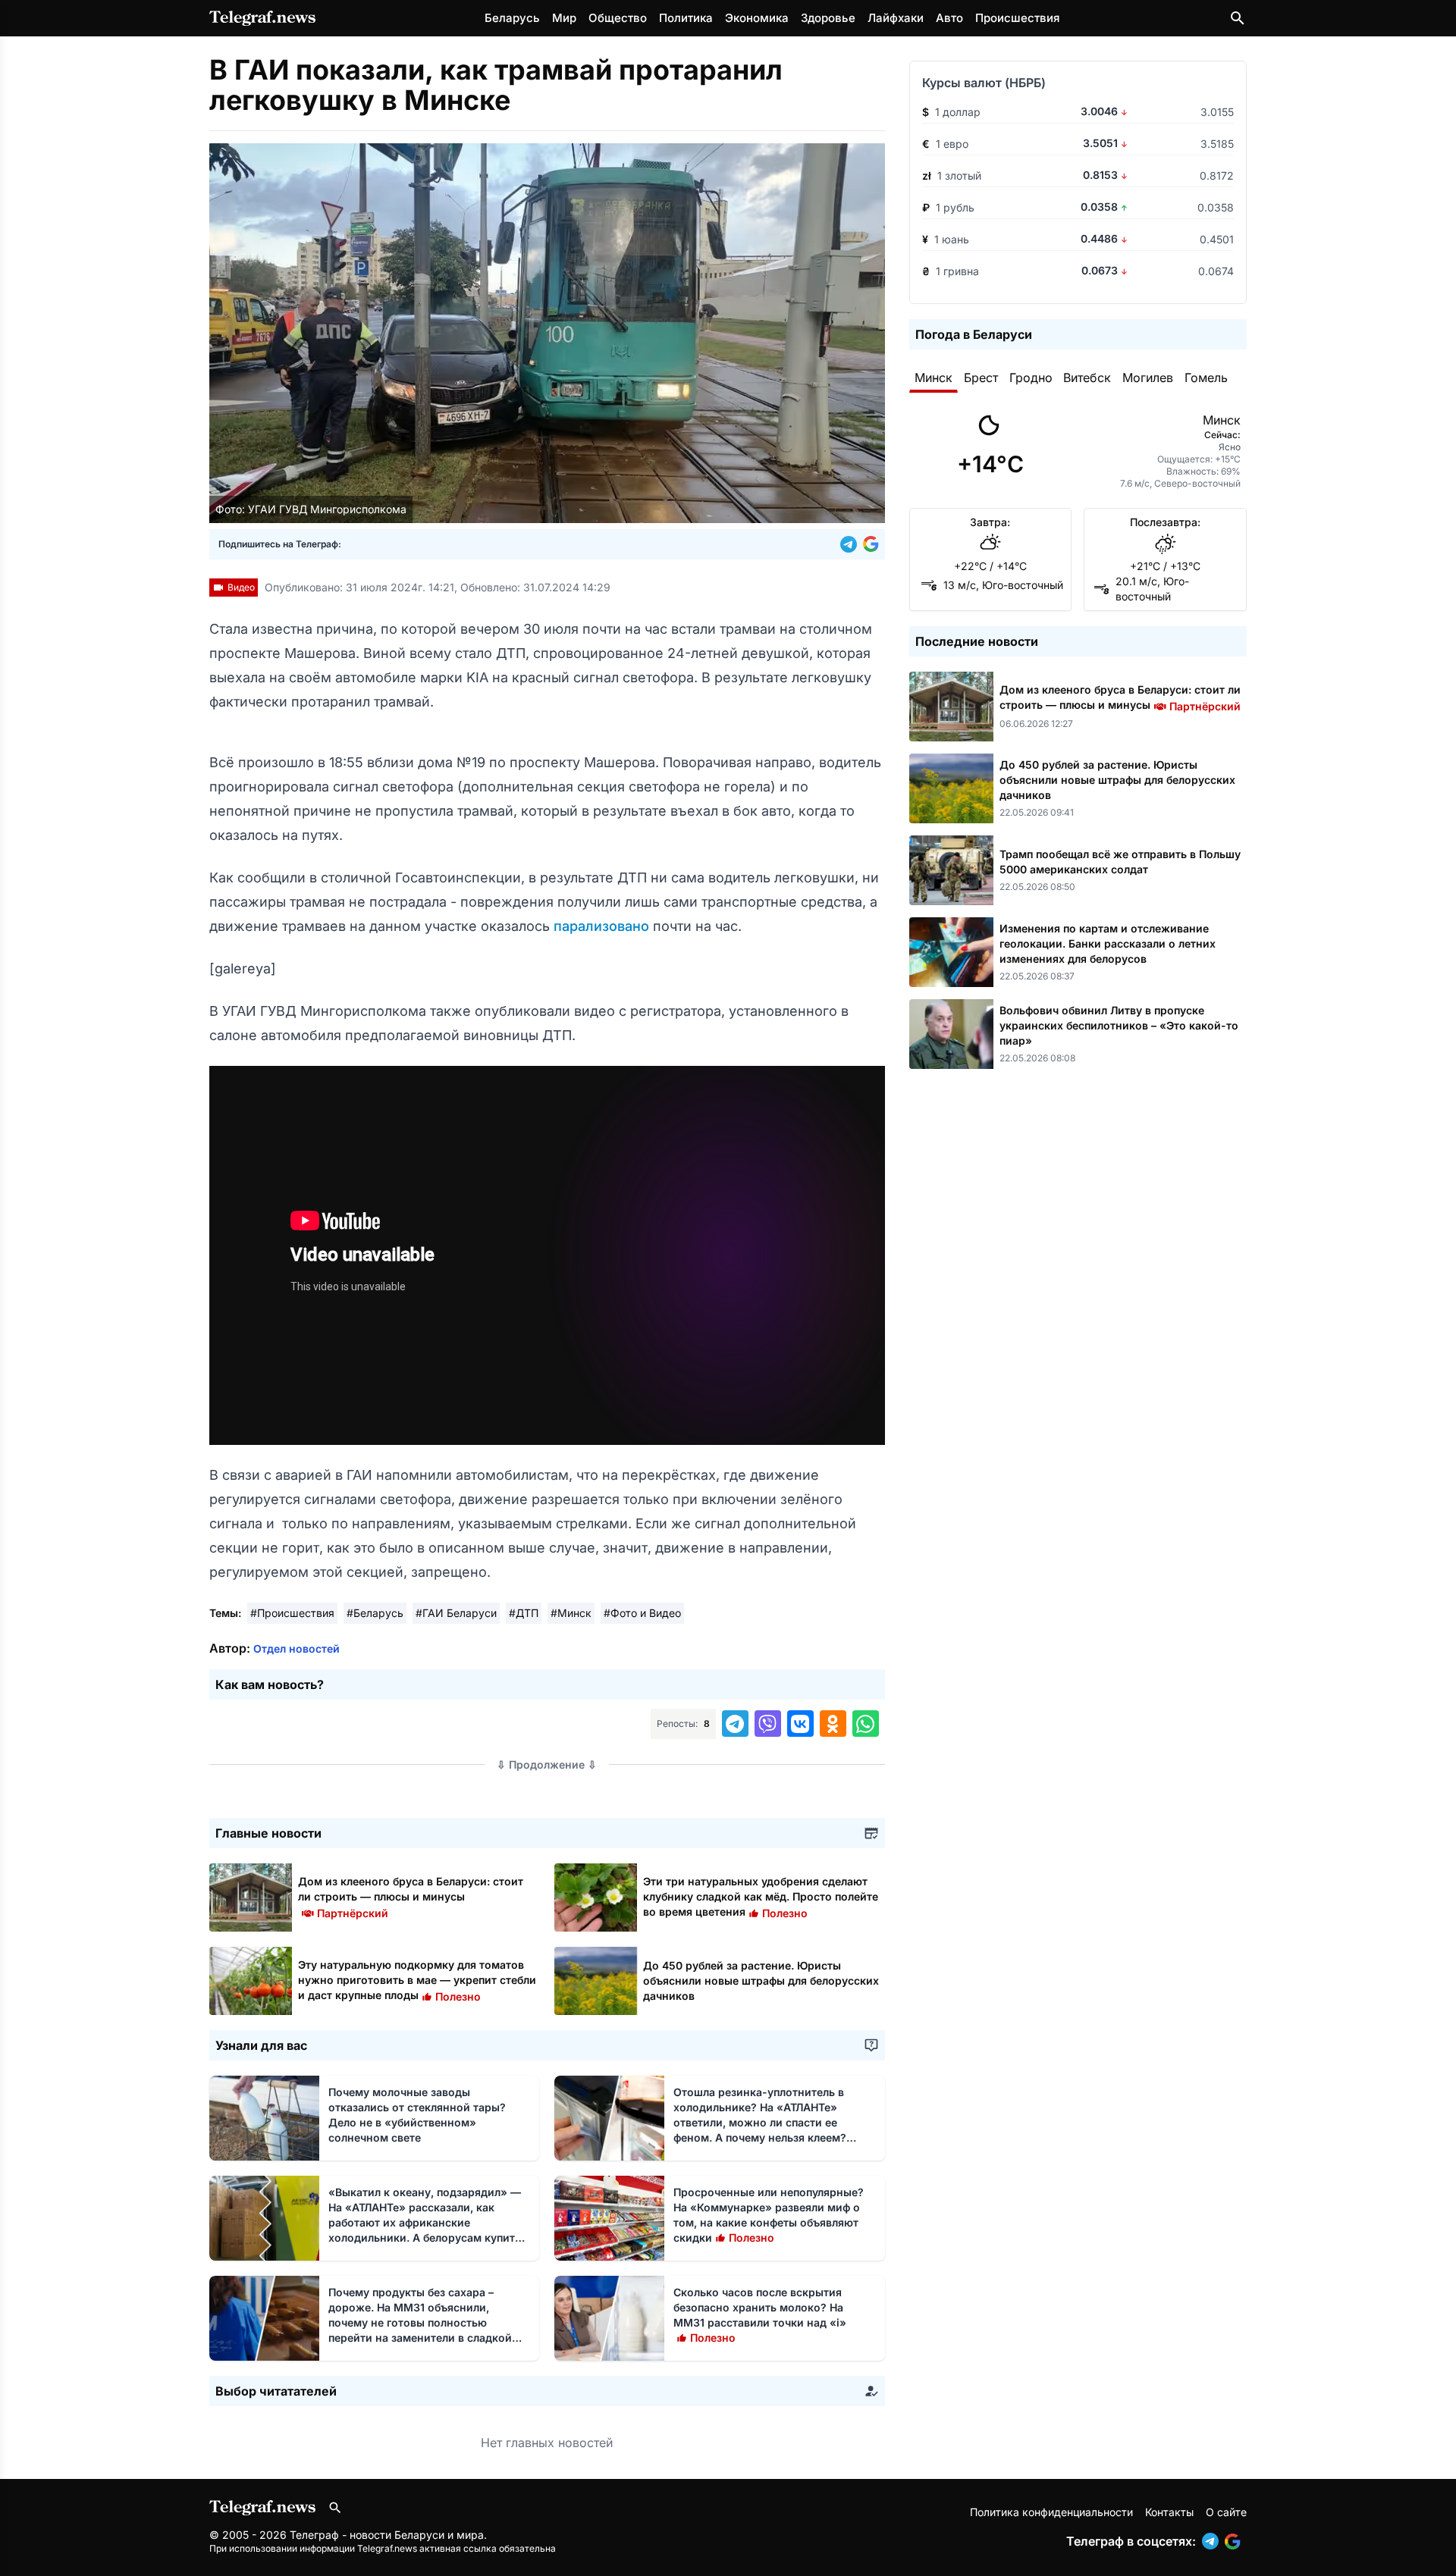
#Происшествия (292, 1613)
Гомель (1206, 378)
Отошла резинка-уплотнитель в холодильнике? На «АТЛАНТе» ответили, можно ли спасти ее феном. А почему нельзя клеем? (760, 2122)
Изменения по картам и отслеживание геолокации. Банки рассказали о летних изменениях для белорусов (1108, 943)
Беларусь (512, 18)
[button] (852, 544)
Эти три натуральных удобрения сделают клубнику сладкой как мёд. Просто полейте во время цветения (761, 1896)
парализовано (603, 926)
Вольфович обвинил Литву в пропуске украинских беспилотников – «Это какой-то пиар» (1119, 1025)
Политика (686, 18)
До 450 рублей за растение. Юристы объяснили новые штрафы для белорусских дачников (761, 1981)
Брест (981, 378)
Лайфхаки (896, 18)
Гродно (1031, 378)
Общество (618, 18)
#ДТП (524, 1613)
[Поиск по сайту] (1238, 18)
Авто (949, 18)
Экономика (757, 18)
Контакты (1169, 2512)
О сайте (1226, 2512)
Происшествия (1017, 18)
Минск (934, 378)
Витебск (1087, 378)
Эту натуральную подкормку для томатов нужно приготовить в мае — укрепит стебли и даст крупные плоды (417, 1980)
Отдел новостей (297, 1648)
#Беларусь (375, 1613)
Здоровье (828, 18)
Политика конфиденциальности (1051, 2512)
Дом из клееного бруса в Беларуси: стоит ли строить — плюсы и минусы (411, 1896)
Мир (564, 18)
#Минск (571, 1613)
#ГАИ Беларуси (456, 1613)
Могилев (1148, 378)
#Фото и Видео (642, 1613)
